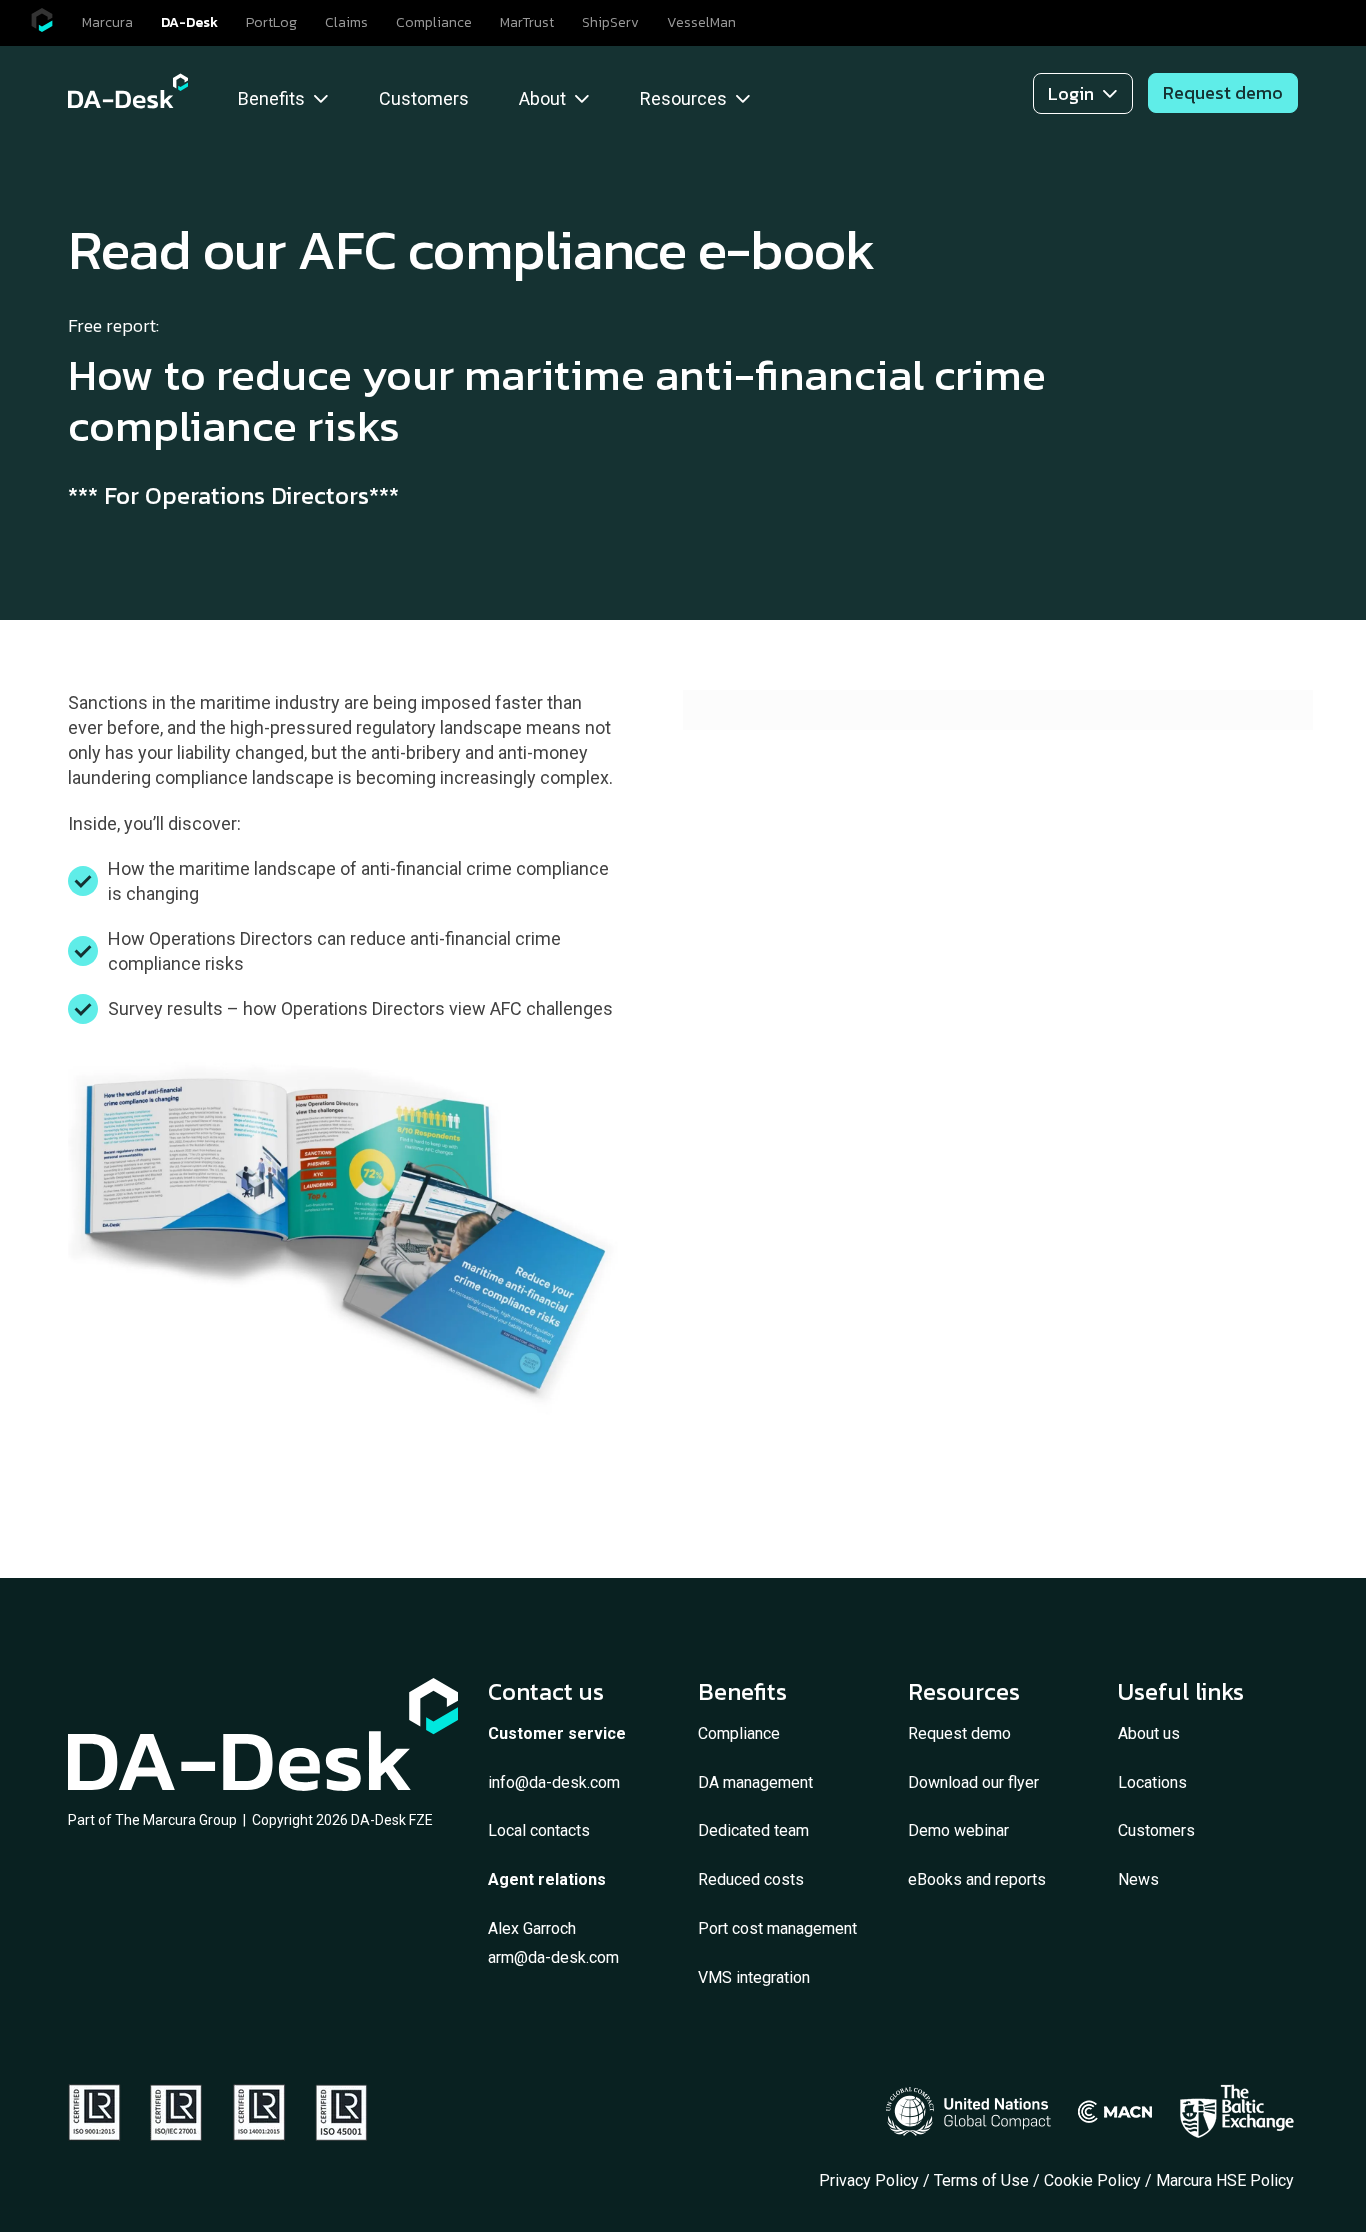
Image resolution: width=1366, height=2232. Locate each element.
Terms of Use (981, 2180)
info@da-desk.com (554, 1782)
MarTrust (527, 22)
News (1138, 1879)
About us (1149, 1733)
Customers (1156, 1830)
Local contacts (539, 1830)
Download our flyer (973, 1782)
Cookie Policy (1092, 2180)
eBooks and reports (977, 1879)
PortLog (271, 22)
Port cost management (777, 1928)
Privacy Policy (869, 2180)
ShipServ (610, 22)
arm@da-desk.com (553, 1957)
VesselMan (701, 22)
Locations (1152, 1782)
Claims (346, 22)
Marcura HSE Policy (1227, 2180)
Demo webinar (958, 1830)
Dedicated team (753, 1830)
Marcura (107, 22)
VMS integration (754, 1977)
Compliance (434, 22)
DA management (755, 1782)
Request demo (959, 1733)
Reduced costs (751, 1879)
